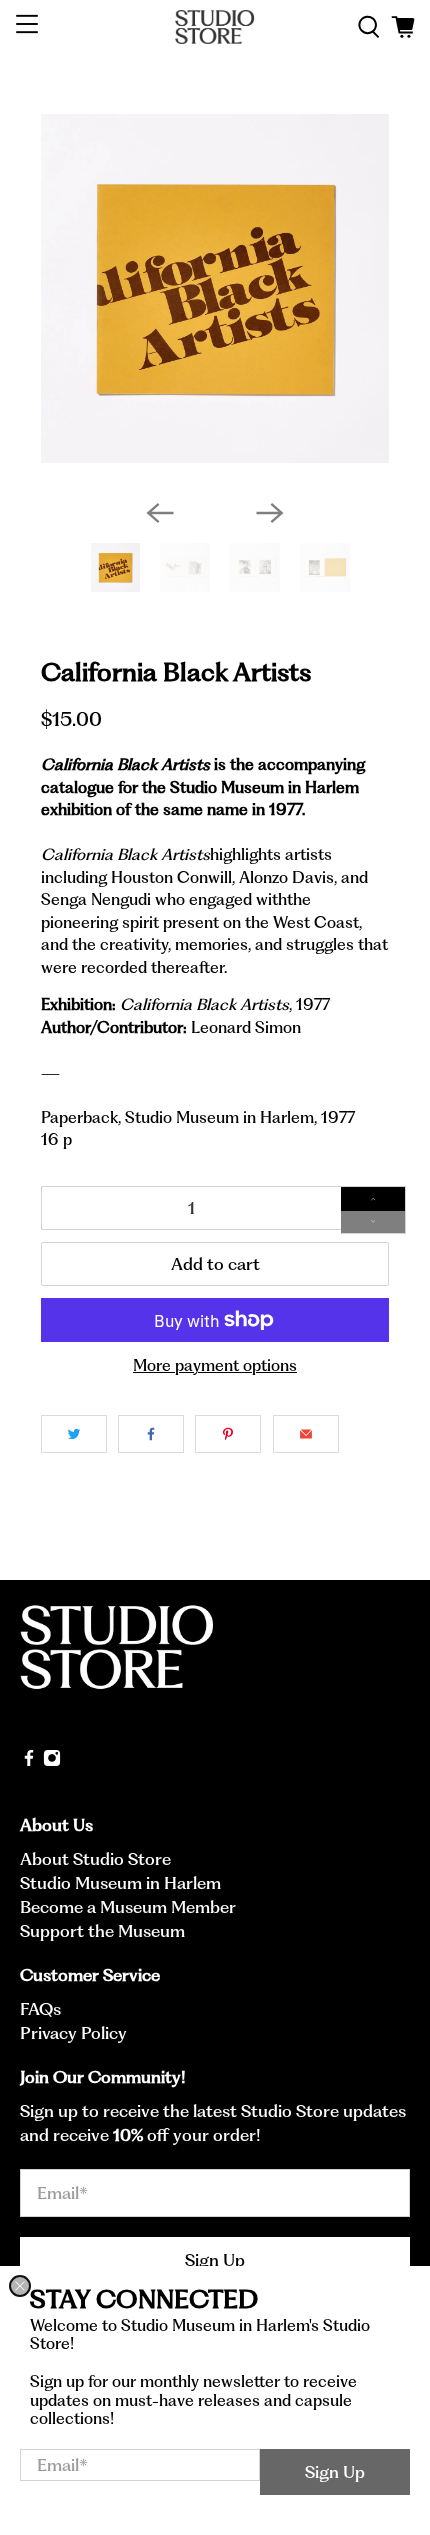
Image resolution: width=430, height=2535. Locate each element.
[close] (20, 2286)
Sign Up (335, 2472)
